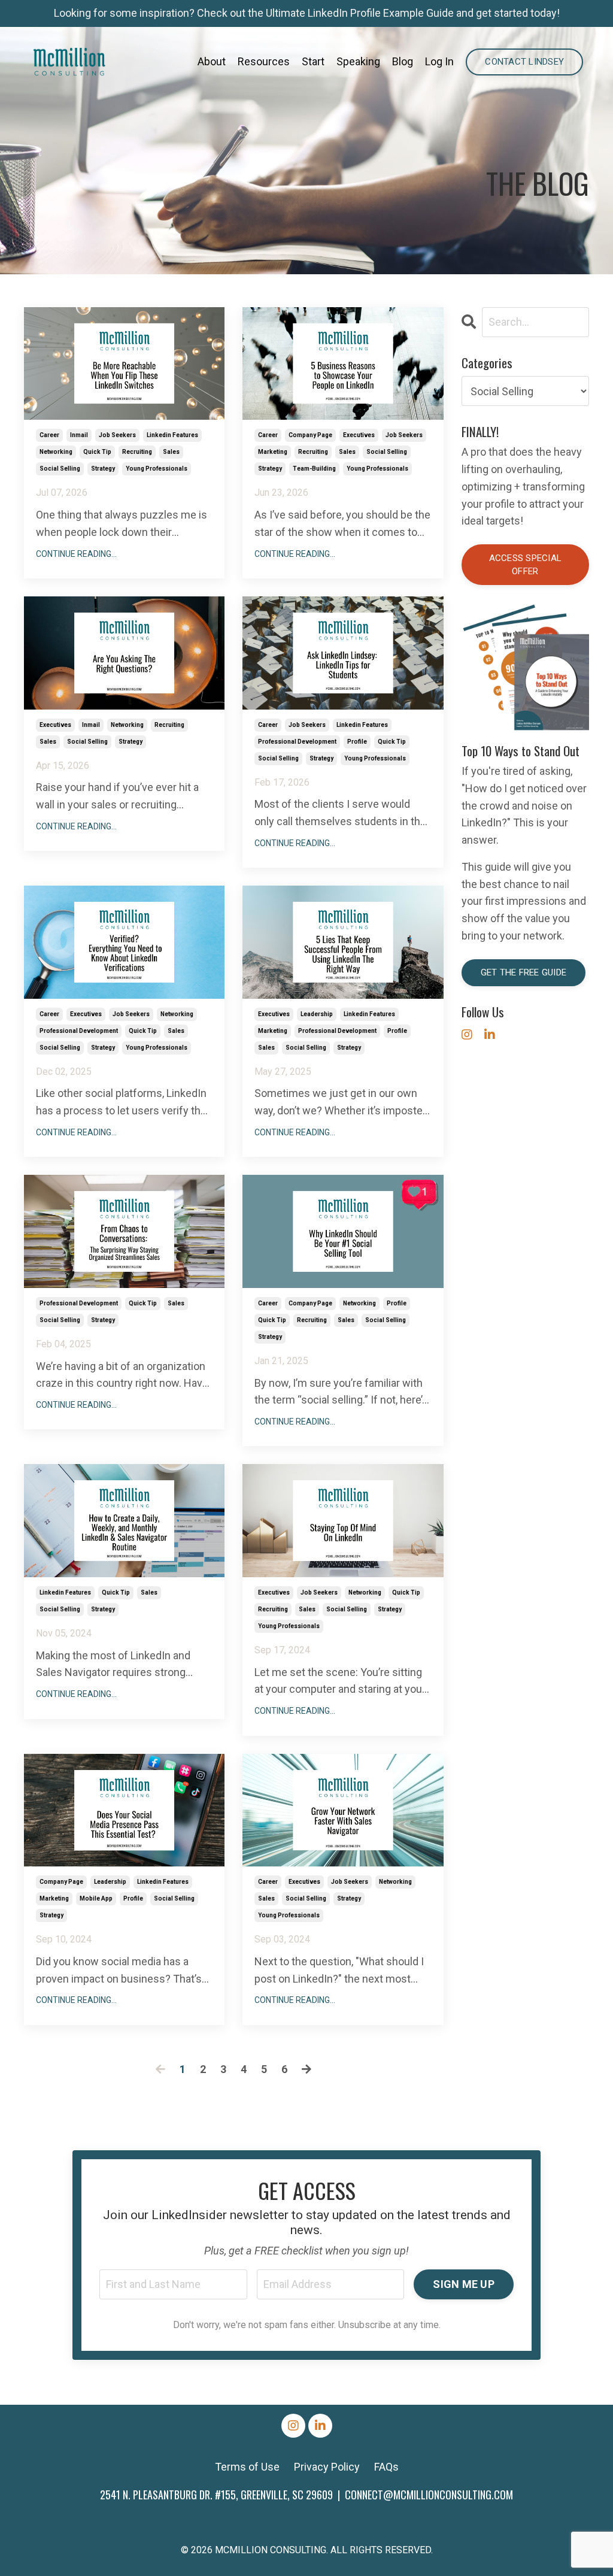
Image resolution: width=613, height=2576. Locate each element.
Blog (403, 61)
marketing (273, 452)
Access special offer (526, 565)
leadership (317, 1014)
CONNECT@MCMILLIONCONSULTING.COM (429, 2495)
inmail (79, 435)
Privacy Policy (327, 2467)
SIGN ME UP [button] (464, 2284)
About (212, 61)
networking (56, 452)
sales (171, 452)
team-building (314, 469)
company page (310, 435)
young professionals (157, 469)
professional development (297, 742)
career (49, 435)
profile (357, 742)
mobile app (96, 1898)
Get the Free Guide (524, 972)
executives (359, 435)
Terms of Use (247, 2467)
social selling (60, 469)
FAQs (386, 2467)
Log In (439, 61)
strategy (103, 469)
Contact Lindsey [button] (524, 62)
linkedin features (172, 435)
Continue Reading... (76, 554)
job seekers (117, 435)
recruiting (137, 452)
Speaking (358, 61)
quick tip (97, 452)
